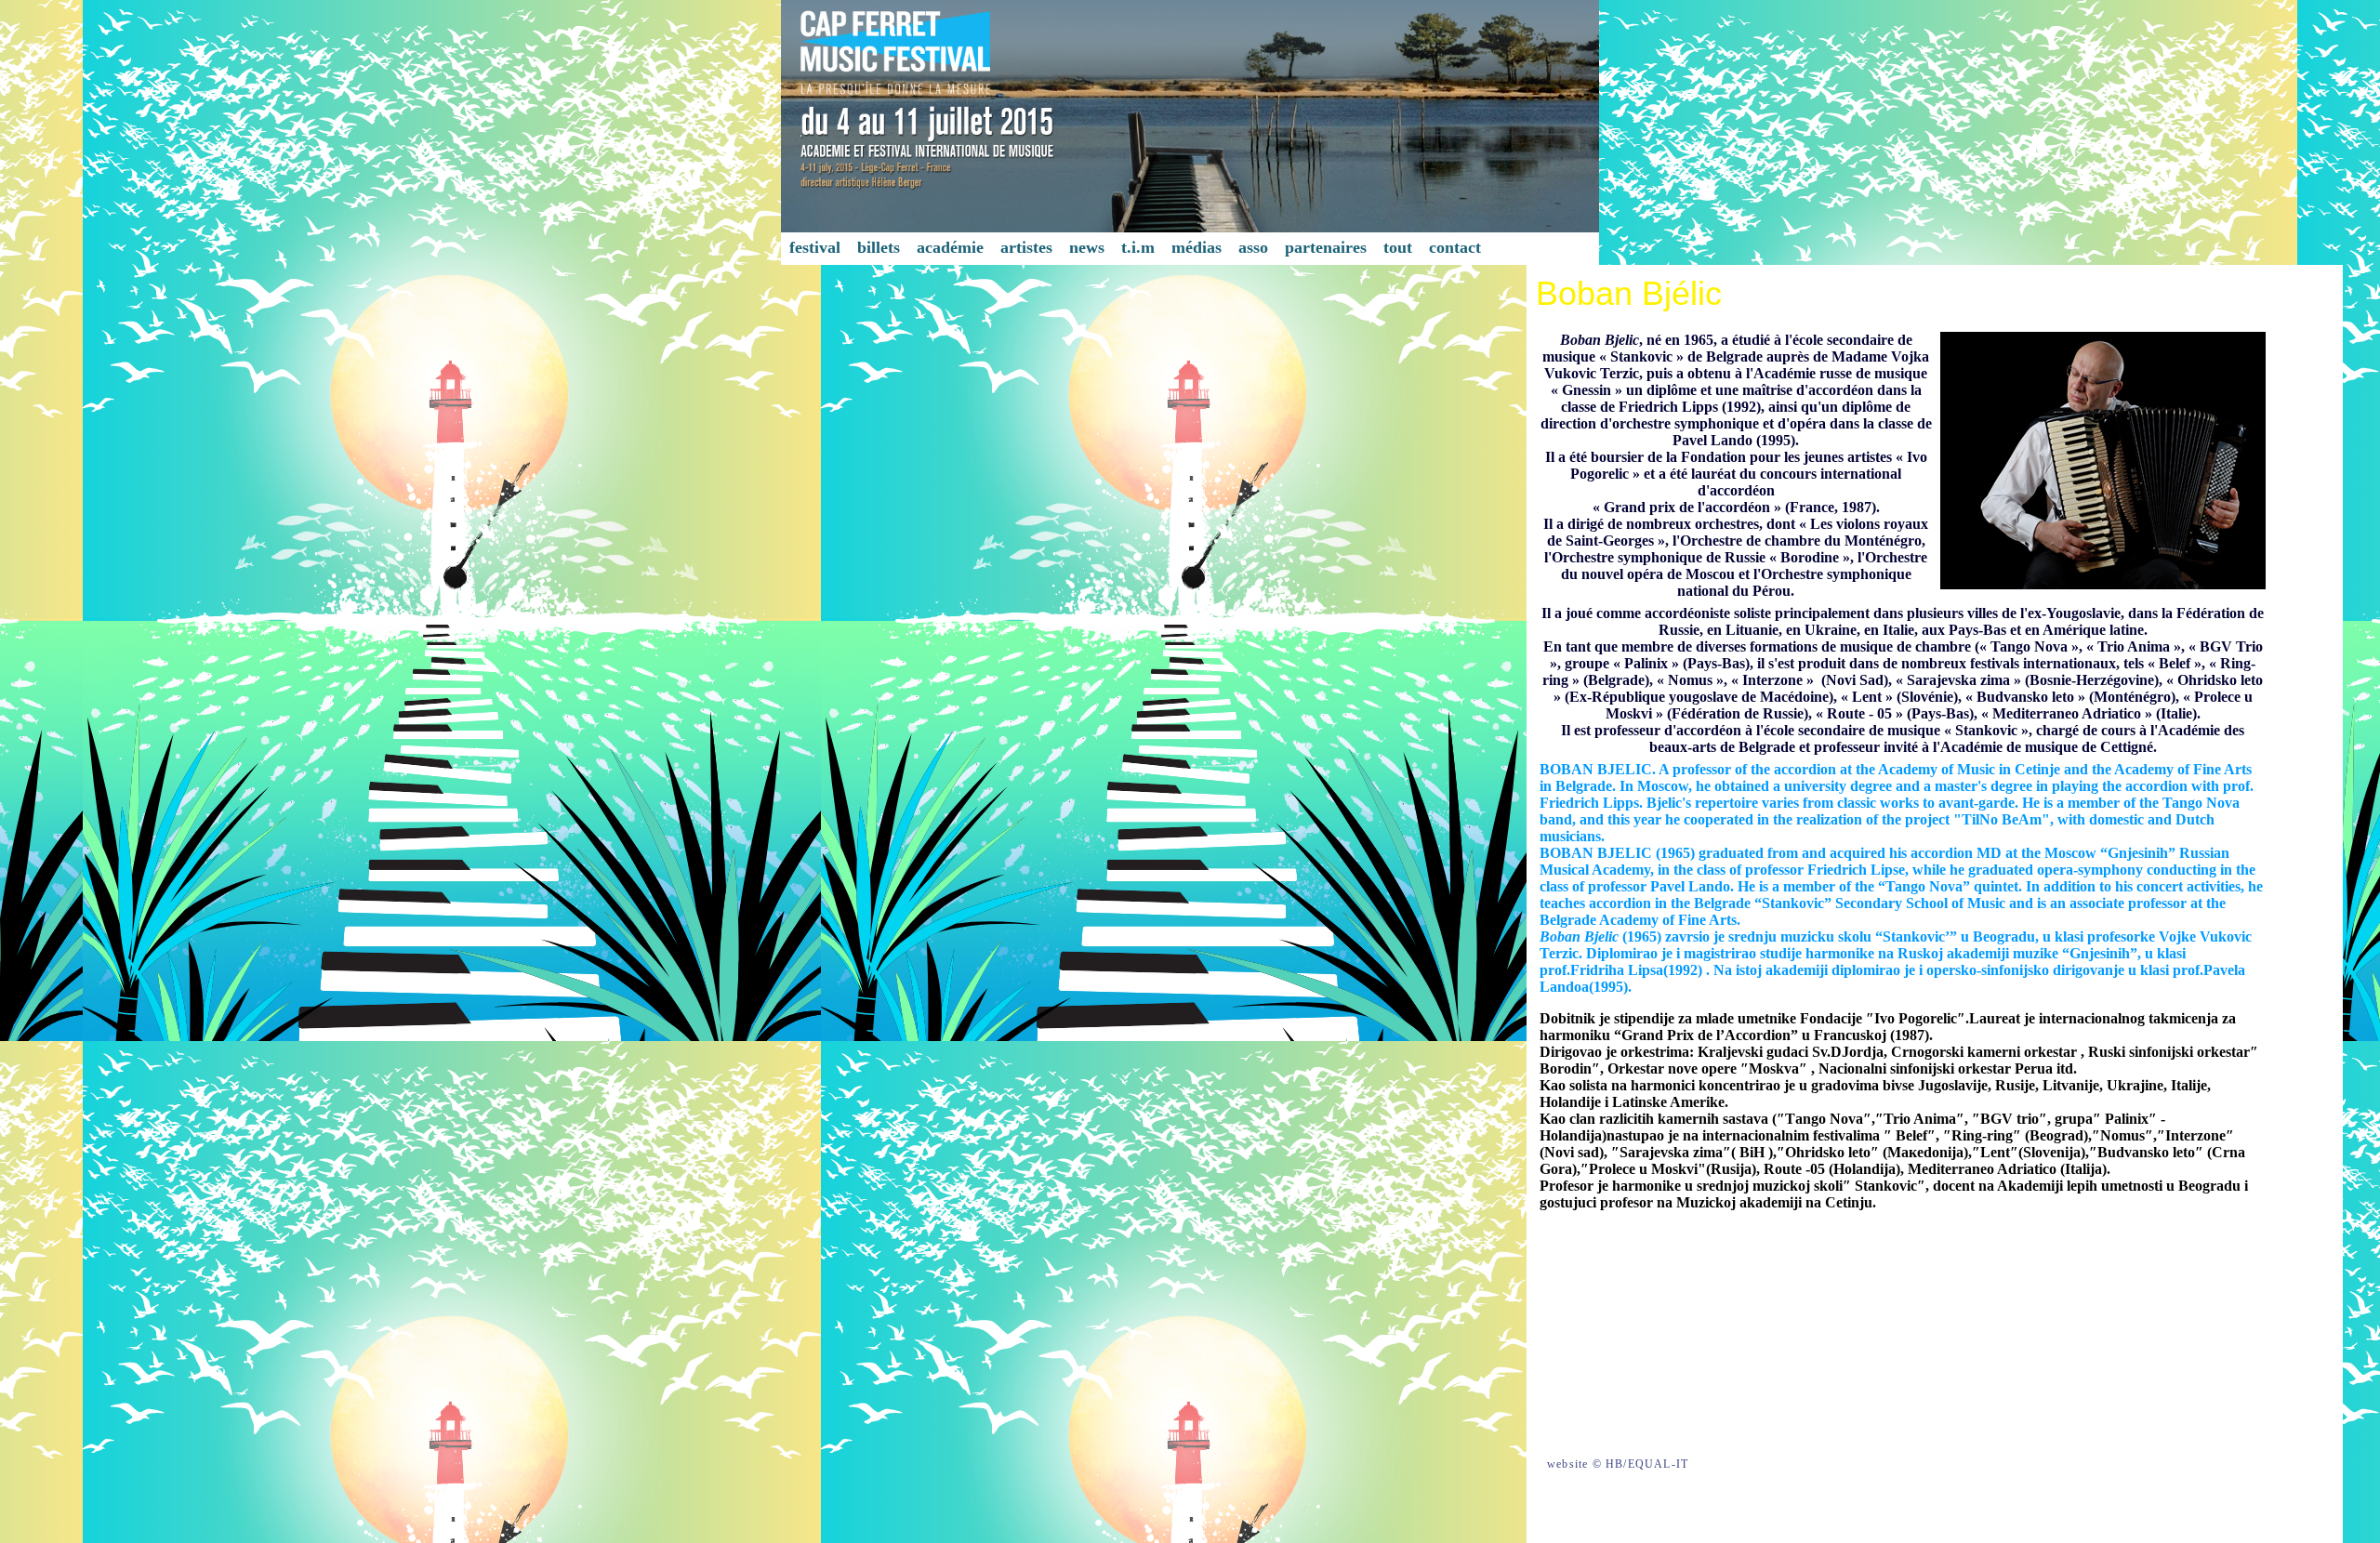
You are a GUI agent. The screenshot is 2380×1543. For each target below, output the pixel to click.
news (1087, 247)
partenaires (1326, 247)
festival (815, 247)
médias (1197, 247)
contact (1455, 247)
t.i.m (1138, 247)
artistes (1026, 247)
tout (1398, 247)
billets (879, 247)
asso (1253, 247)
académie (950, 247)
